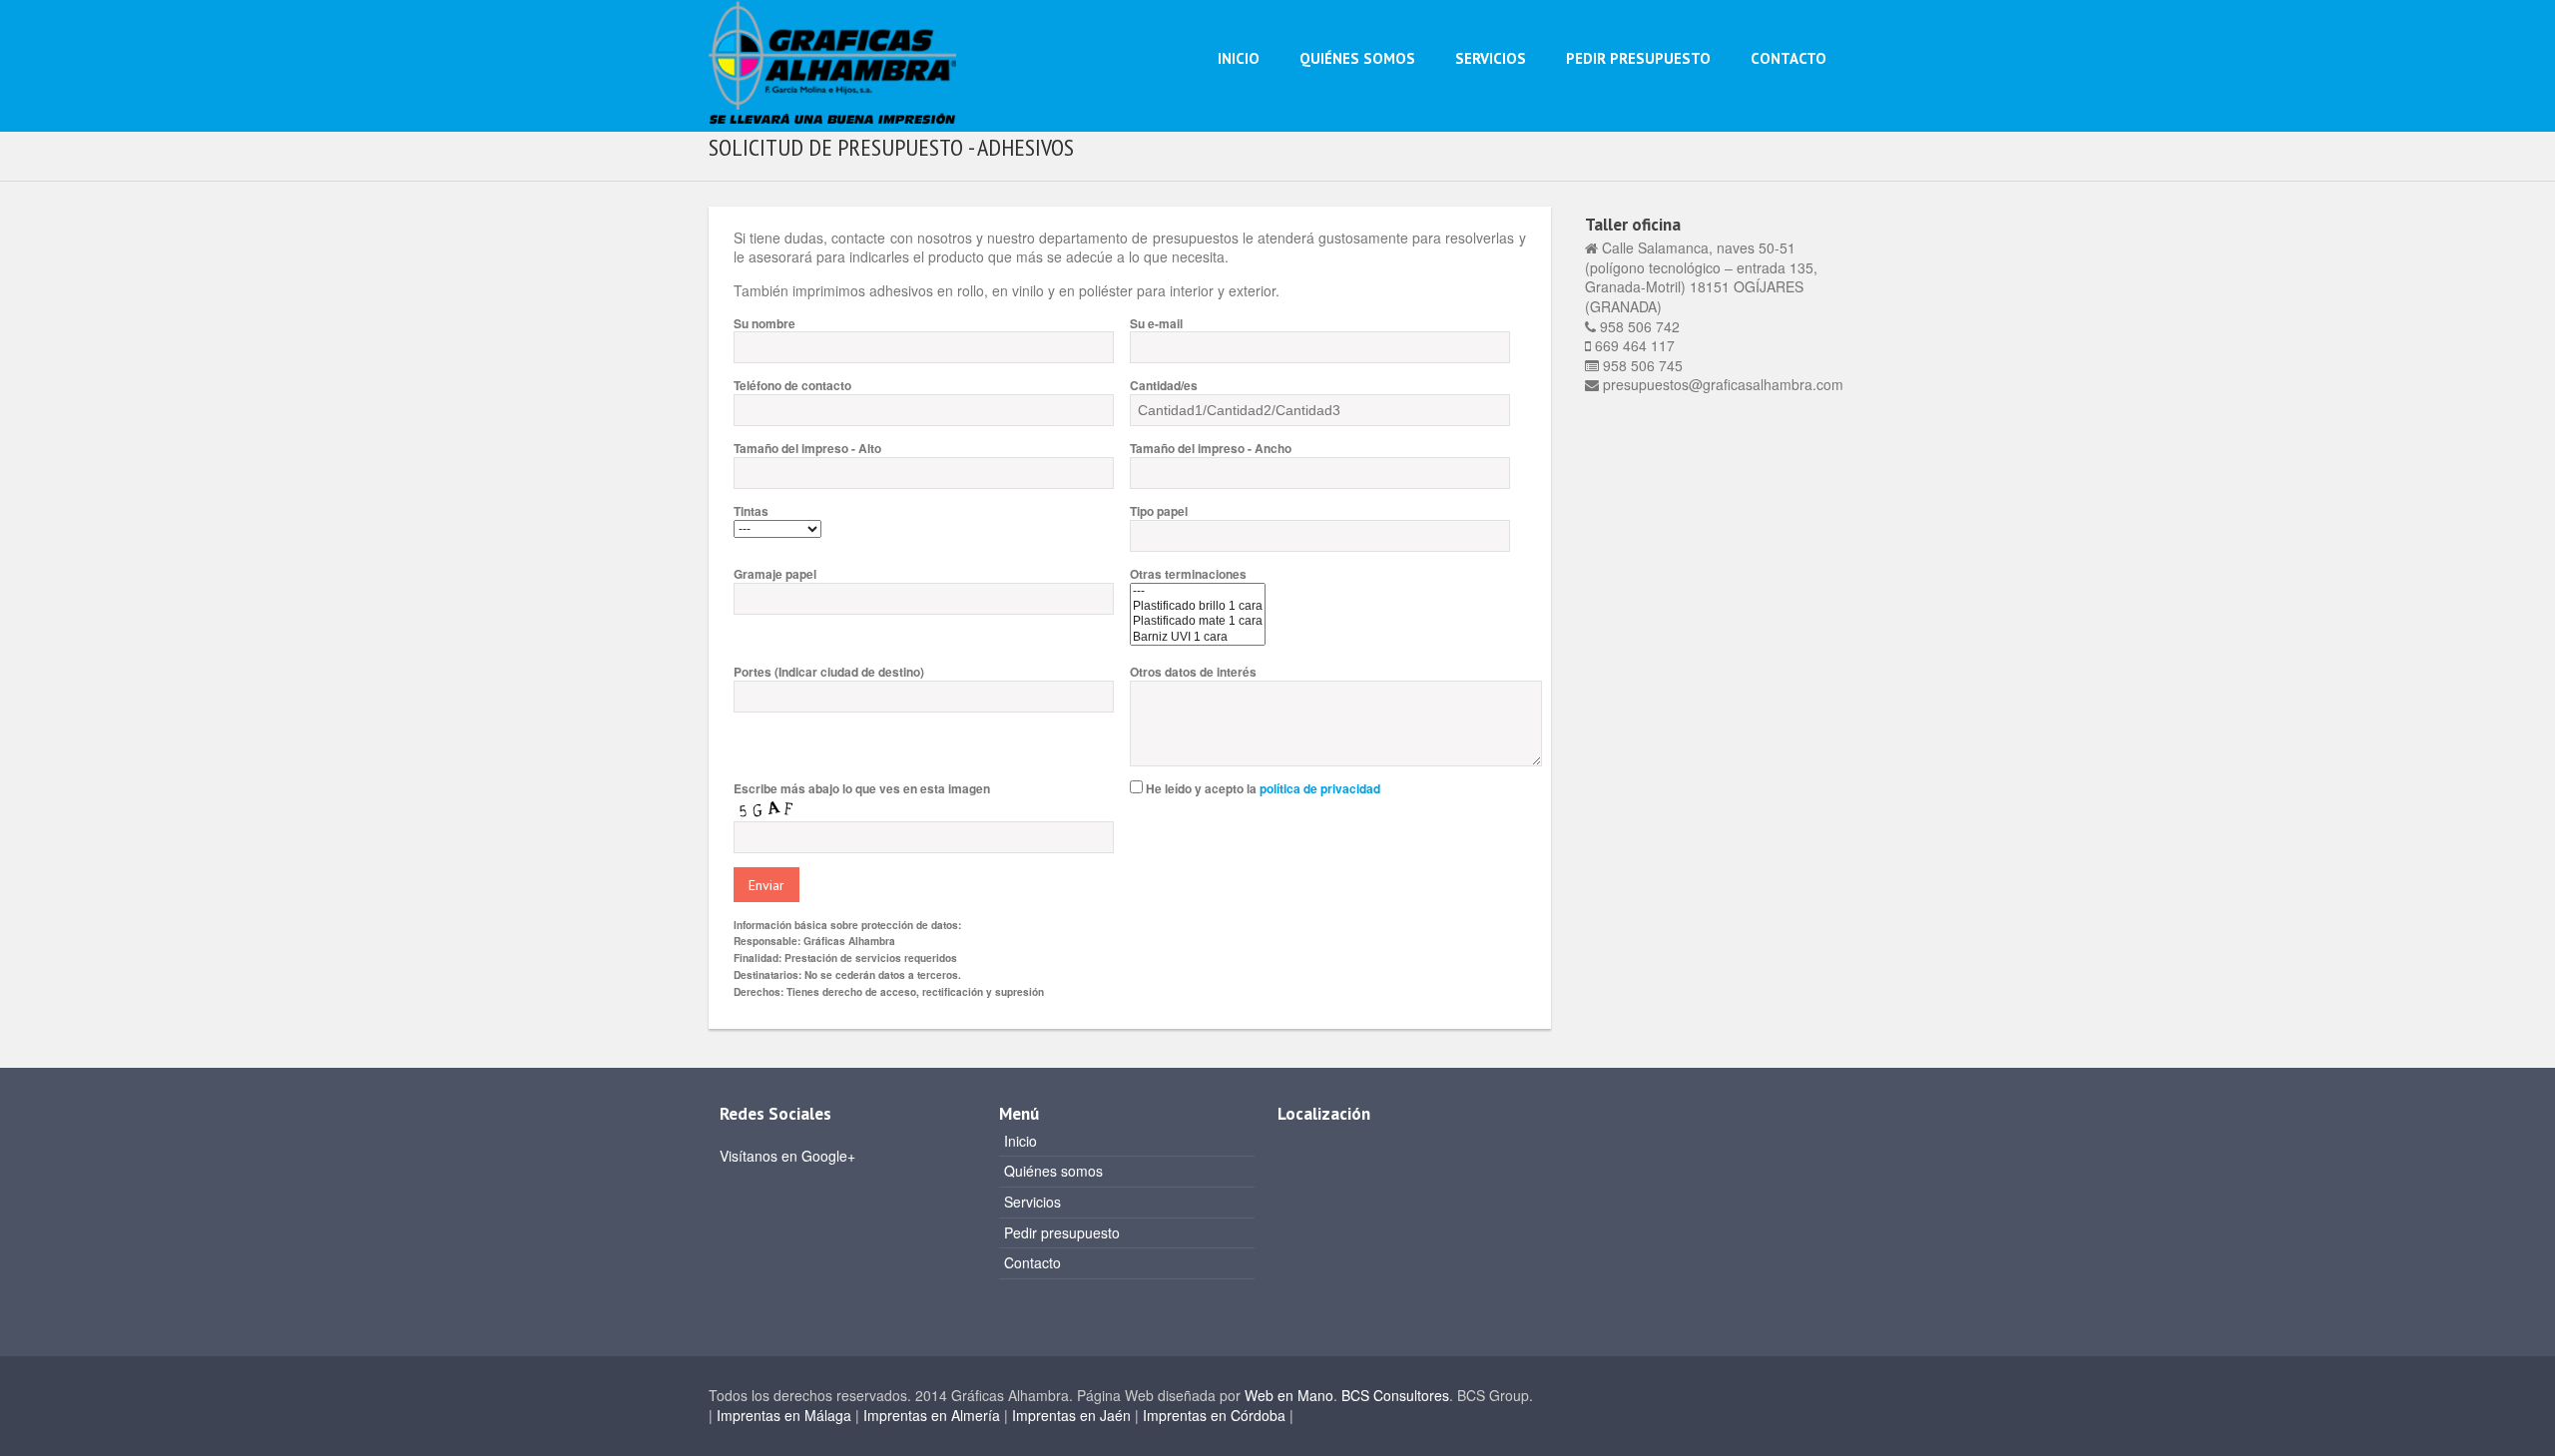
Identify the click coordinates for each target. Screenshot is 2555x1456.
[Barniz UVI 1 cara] (1198, 637)
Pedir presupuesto (1638, 58)
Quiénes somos (1357, 58)
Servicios (1491, 58)
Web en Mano (1289, 1395)
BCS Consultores (1395, 1395)
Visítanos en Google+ (787, 1156)
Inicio (1239, 58)
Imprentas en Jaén (1071, 1415)
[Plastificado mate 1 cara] (1198, 621)
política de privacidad (1320, 788)
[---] (1198, 591)
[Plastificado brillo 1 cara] (1198, 606)
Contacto (1788, 58)
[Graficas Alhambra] (832, 60)
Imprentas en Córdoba (1214, 1415)
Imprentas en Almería (932, 1415)
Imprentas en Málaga (782, 1415)
